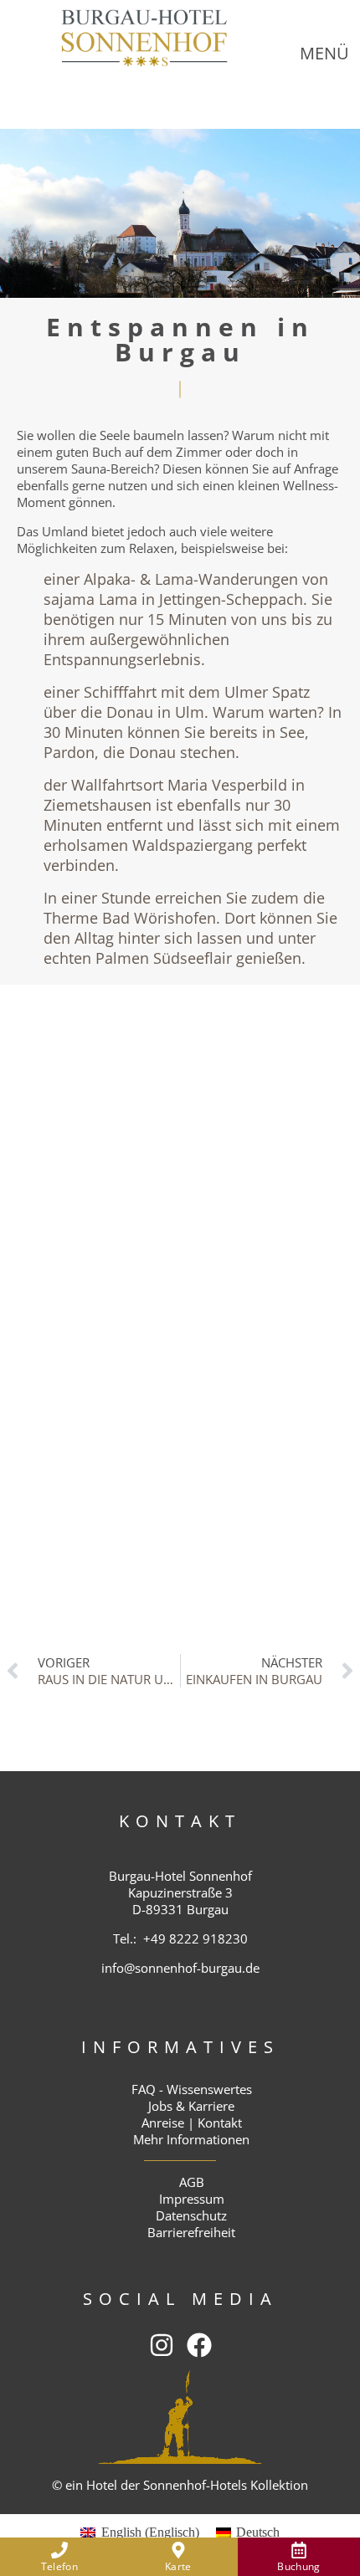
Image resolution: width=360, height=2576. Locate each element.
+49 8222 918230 (195, 1938)
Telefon (59, 2566)
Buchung (298, 2566)
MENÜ (324, 53)
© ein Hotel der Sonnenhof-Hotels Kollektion (180, 2485)
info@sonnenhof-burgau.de (180, 1968)
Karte (178, 2566)
